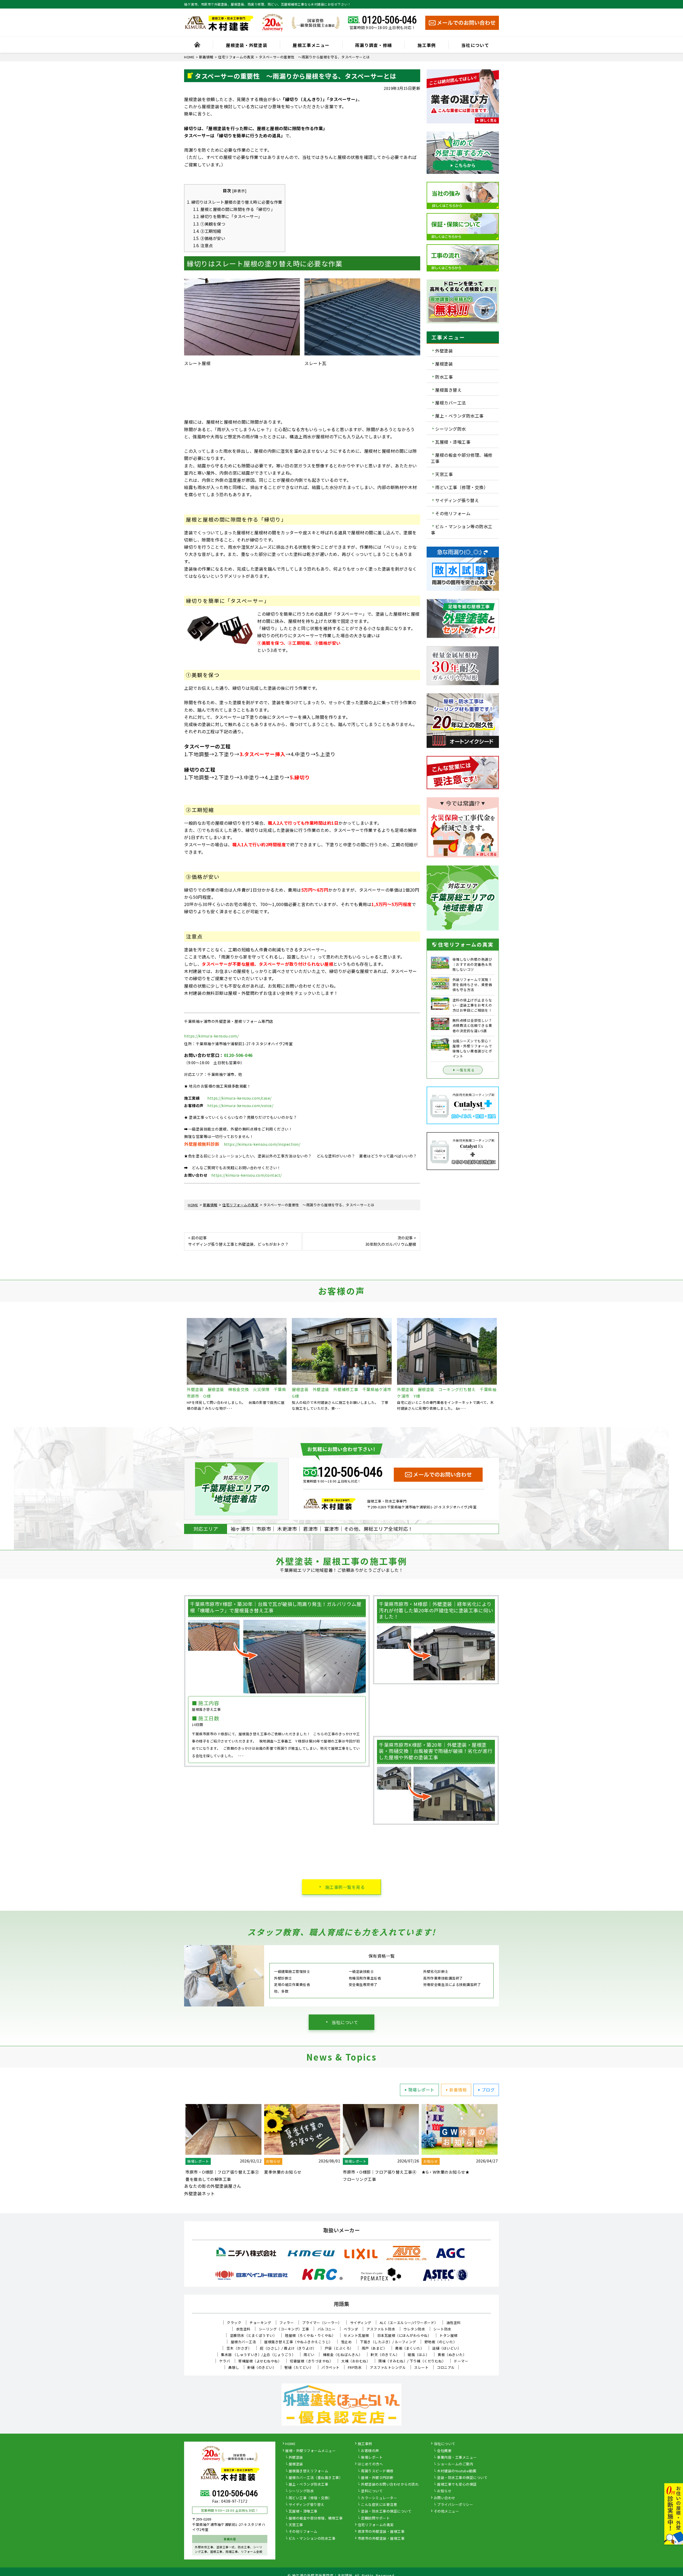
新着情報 (458, 2090)
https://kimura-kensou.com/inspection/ (262, 1144)
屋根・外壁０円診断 (377, 2478)
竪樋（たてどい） (299, 2367)
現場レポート (421, 2090)
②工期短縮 (207, 231)
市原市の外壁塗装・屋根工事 (381, 2539)
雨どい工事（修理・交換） (462, 487)
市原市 (264, 1529)
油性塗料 (454, 2323)
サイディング (361, 2323)
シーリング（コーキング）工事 (284, 2329)
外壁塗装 (444, 351)
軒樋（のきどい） (262, 2367)
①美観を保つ (209, 224)
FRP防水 (355, 2367)
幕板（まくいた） (410, 2348)
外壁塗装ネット (200, 2193)
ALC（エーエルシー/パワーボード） (409, 2323)
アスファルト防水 (381, 2329)
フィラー (287, 2323)
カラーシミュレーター (379, 2498)
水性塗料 (243, 2329)
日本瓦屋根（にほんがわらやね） (404, 2335)
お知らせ (444, 2491)
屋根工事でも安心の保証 (457, 2485)
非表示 (239, 191)
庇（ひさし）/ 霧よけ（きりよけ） (288, 2348)
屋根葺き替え (448, 390)
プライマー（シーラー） (322, 2323)
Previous (180, 1364)
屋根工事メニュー (311, 45)
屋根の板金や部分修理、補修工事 (462, 458)
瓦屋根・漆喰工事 (453, 442)
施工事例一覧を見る (345, 1887)
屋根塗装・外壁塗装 (247, 45)
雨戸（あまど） (374, 2348)
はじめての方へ (370, 2464)
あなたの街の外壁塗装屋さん (213, 2186)
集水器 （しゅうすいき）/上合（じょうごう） (258, 2355)
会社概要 (444, 2451)
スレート (421, 2367)
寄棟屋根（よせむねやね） (260, 2361)
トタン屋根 (448, 2335)
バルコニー (327, 2329)
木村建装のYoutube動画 (457, 2471)
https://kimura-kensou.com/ (211, 1036)
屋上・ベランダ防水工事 (459, 416)
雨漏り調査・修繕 (374, 45)
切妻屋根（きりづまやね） (311, 2361)
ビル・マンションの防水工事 (312, 2539)
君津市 (311, 1529)
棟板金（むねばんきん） (343, 2355)
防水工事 (444, 377)
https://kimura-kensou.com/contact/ (247, 1175)
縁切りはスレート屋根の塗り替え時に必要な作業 (235, 202)
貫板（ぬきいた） (452, 2355)
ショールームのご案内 (455, 2464)
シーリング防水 (451, 429)
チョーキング (260, 2323)
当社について (475, 45)
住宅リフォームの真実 (376, 2525)
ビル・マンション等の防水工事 (462, 529)
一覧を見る (466, 1070)
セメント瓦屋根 (356, 2335)
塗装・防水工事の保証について (386, 2511)
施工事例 (427, 45)
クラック (234, 2323)
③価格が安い (209, 238)
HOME (290, 2444)
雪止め (346, 2342)
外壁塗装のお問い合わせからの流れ (390, 2485)
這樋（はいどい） (447, 2348)
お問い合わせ (445, 2498)
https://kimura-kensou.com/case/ (239, 1098)
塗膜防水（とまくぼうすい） (253, 2335)
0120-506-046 (389, 20)
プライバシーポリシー (455, 2505)
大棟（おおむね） (356, 2361)
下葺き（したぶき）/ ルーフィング (388, 2342)
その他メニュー (446, 2511)
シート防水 (442, 2329)
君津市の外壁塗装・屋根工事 (381, 2532)
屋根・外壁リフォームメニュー (310, 2451)
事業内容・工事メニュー (457, 2458)
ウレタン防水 (414, 2329)
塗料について (372, 2491)
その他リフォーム (453, 513)
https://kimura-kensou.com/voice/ (240, 1105)
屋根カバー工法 (451, 403)
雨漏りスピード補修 (377, 2471)
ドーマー (461, 2361)
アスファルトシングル (388, 2367)
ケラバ (225, 2361)
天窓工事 (444, 474)
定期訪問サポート (375, 2518)
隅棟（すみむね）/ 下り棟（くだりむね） (412, 2361)
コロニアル (446, 2367)
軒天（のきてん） (385, 2355)
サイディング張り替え (457, 500)
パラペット (331, 2367)
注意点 (203, 245)
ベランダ (351, 2329)
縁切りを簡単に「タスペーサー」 (228, 216)
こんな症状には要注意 (379, 2505)
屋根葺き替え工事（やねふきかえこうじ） (298, 2342)
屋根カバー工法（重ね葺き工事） (316, 2478)
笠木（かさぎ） (239, 2348)
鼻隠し (234, 2367)
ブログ (488, 2090)
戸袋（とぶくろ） (339, 2348)
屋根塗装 (444, 364)
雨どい (309, 2355)
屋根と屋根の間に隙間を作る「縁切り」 (234, 209)
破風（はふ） (418, 2355)
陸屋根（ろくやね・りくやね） (310, 2335)
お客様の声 (370, 2451)
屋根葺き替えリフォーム (309, 2471)
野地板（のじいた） (441, 2342)
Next (503, 1364)
